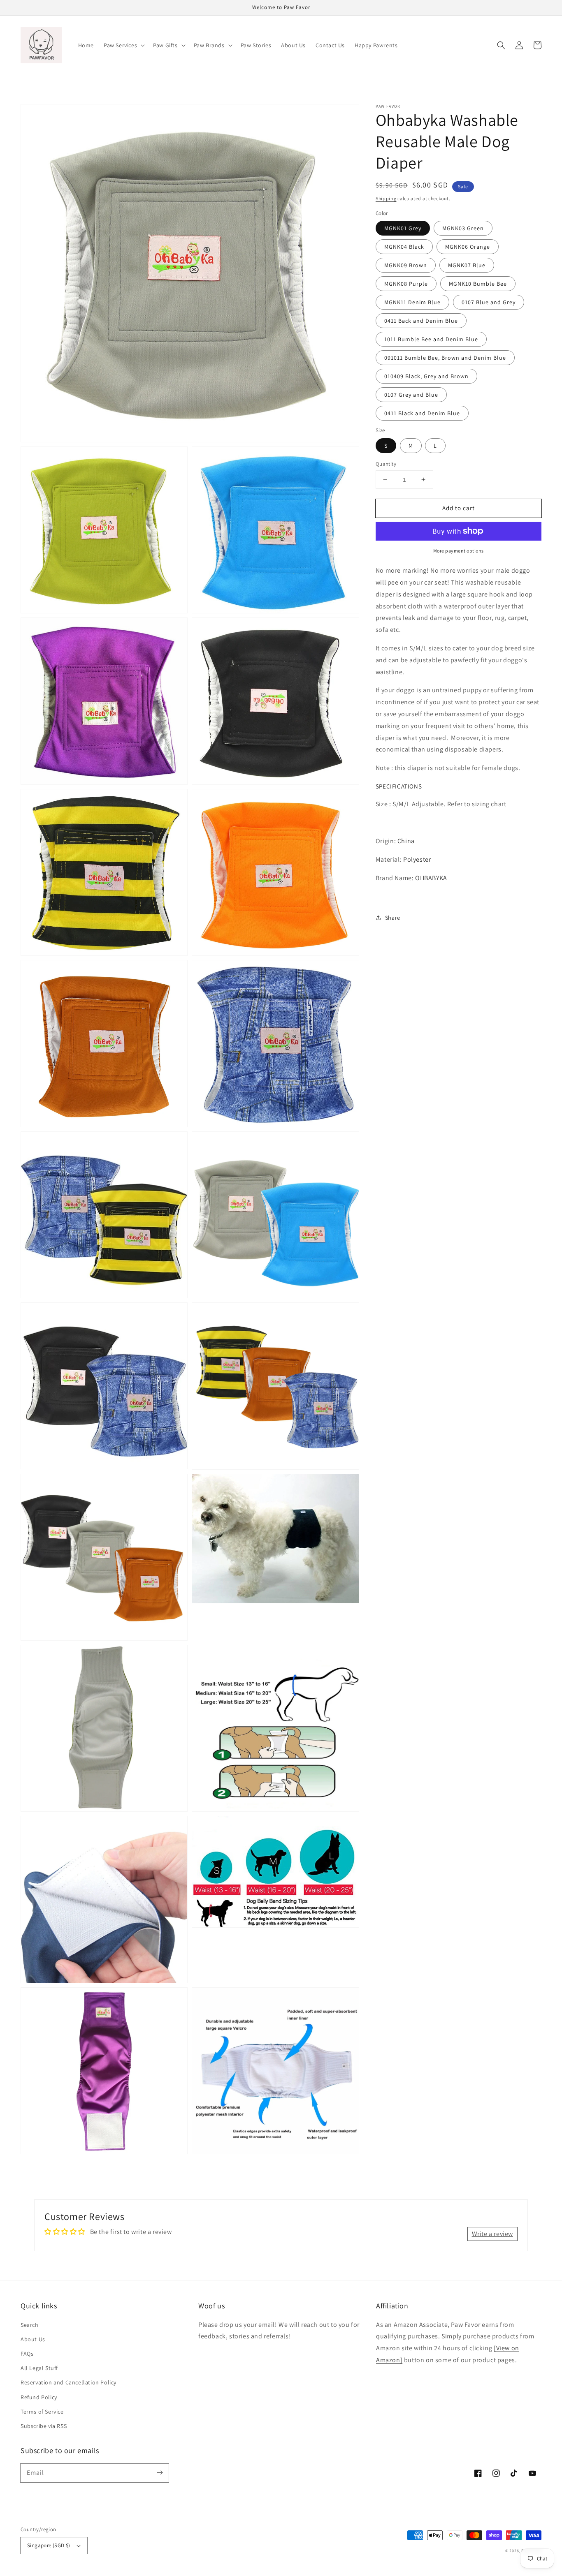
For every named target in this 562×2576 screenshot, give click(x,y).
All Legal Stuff (39, 2368)
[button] (123, 45)
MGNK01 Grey (403, 228)
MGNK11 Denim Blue (412, 302)
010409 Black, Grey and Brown (426, 376)
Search (30, 2325)
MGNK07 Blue (467, 265)
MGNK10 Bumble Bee (478, 284)
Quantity (386, 464)
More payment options (459, 551)
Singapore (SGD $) (49, 2545)
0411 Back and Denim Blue (421, 321)
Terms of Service (42, 2412)
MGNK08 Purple (406, 284)
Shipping (386, 198)
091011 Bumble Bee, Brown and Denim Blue (445, 358)
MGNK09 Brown (406, 265)
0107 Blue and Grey (489, 302)
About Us (33, 2339)
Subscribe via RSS (44, 2426)
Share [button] (393, 918)
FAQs (27, 2354)
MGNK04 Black (404, 247)
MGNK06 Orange (468, 247)
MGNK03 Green (463, 228)
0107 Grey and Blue (411, 395)
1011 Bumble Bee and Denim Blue (431, 339)
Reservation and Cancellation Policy (69, 2382)
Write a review (492, 2234)
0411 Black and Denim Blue (422, 413)
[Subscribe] (160, 2473)
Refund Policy (39, 2397)
